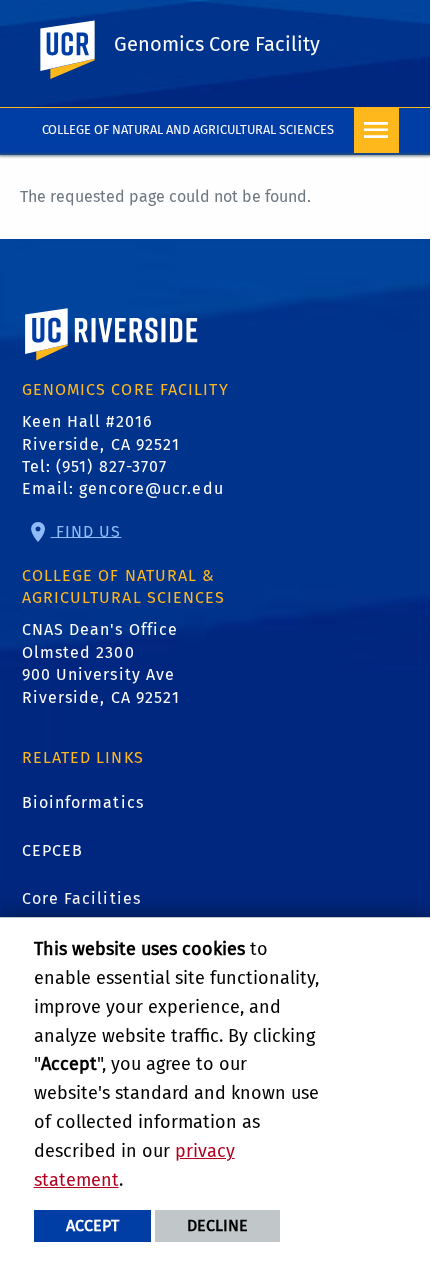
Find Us (86, 530)
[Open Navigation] (376, 130)
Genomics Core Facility (217, 44)
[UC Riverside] (79, 50)
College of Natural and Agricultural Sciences (188, 129)
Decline (217, 1225)
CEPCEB (53, 850)
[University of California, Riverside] (112, 362)
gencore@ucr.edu (151, 488)
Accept (92, 1225)
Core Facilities (82, 898)
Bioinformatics (83, 802)
